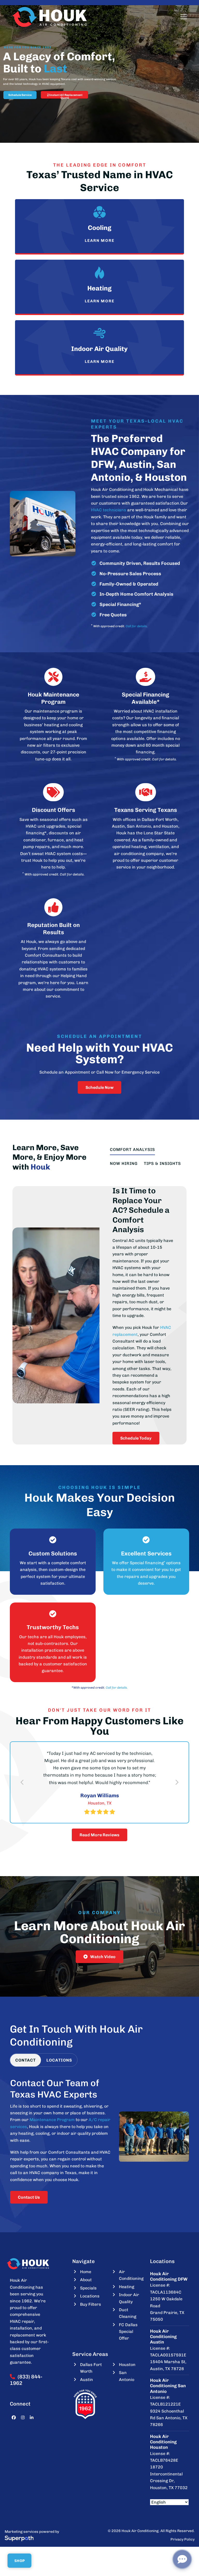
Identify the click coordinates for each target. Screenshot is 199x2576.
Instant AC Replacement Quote (66, 96)
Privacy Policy (183, 2569)
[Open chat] (182, 2559)
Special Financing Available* (145, 698)
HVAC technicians (109, 510)
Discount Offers (54, 810)
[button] (184, 17)
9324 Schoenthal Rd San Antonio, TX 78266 (169, 2447)
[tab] (26, 2090)
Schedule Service (20, 95)
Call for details (136, 626)
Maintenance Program (52, 2149)
